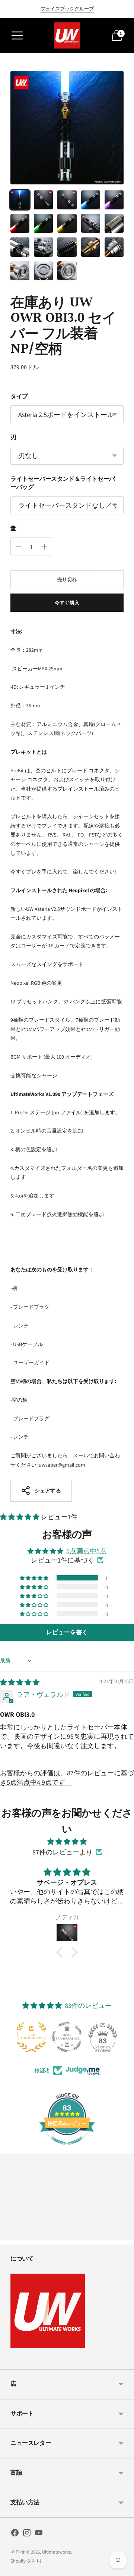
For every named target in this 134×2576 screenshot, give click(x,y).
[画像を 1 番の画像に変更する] (20, 200)
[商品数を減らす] (44, 547)
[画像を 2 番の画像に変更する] (43, 200)
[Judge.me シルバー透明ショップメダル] (67, 2037)
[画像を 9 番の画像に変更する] (91, 223)
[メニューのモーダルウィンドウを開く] (17, 35)
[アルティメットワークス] (67, 35)
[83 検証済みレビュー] (67, 2148)
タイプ (19, 397)
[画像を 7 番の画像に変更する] (43, 223)
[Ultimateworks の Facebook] (15, 2534)
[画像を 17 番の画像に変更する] (43, 271)
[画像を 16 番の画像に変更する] (20, 271)
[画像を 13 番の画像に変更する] (67, 247)
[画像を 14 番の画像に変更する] (91, 247)
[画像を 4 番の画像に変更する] (91, 200)
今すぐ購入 (67, 603)
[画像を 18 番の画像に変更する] (67, 271)
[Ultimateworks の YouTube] (39, 2534)
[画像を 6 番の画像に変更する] (20, 223)
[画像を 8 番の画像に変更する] (67, 223)
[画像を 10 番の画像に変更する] (114, 223)
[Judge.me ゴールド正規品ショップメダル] (31, 2037)
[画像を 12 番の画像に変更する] (43, 247)
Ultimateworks (56, 2552)
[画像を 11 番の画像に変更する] (20, 247)
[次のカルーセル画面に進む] (124, 2234)
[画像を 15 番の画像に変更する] (114, 247)
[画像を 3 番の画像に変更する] (67, 200)
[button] (20, 1517)
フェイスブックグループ (67, 9)
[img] (20, 1682)
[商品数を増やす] (18, 547)
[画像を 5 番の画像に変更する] (114, 200)
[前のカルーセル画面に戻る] (10, 2234)
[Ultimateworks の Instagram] (27, 2534)
